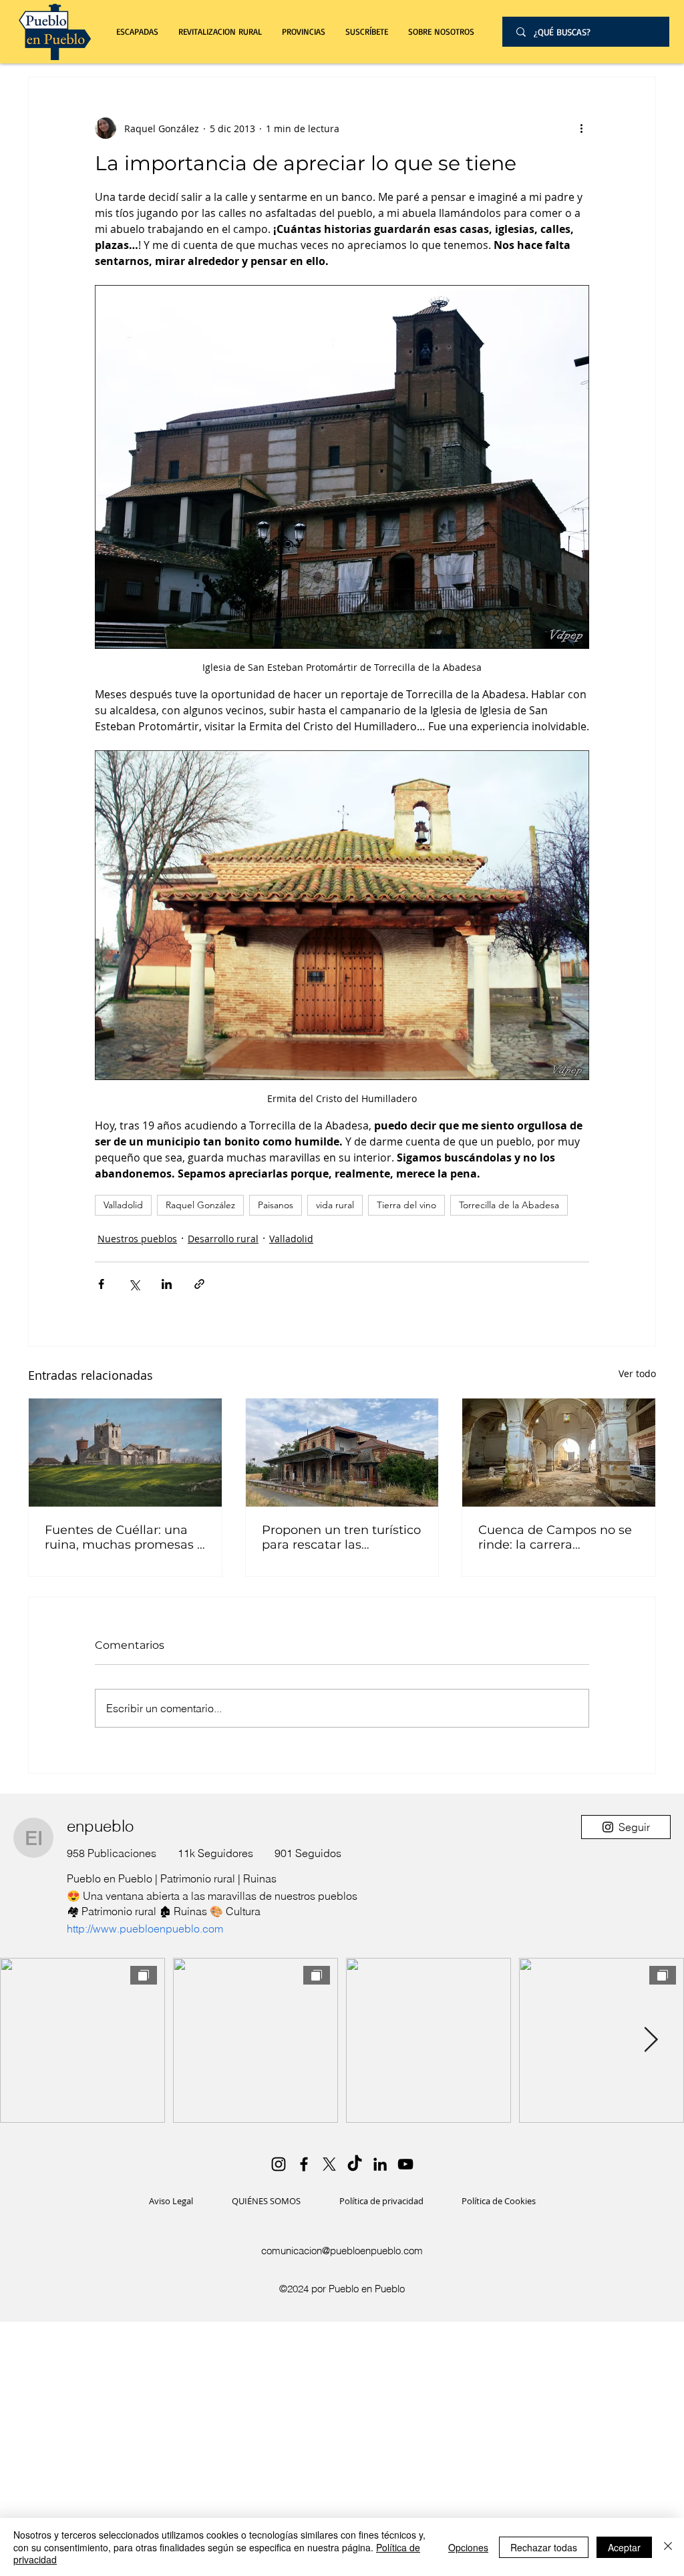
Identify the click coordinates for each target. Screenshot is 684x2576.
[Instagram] (279, 2164)
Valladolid (123, 1205)
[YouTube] (405, 2164)
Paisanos (276, 1205)
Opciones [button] (468, 2547)
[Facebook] (304, 2164)
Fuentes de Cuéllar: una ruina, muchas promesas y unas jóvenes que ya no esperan (124, 1537)
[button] (220, 32)
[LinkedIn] (380, 2164)
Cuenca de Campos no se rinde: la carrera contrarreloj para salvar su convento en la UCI (556, 1537)
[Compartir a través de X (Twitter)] (134, 1284)
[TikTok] (355, 2164)
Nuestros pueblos (137, 1239)
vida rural (335, 1205)
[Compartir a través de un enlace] (199, 1284)
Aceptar (624, 2547)
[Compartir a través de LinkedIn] (167, 1284)
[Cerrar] (668, 2547)
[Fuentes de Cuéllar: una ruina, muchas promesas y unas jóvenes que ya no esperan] (125, 1453)
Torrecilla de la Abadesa (509, 1205)
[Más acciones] (581, 128)
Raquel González (200, 1205)
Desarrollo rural (223, 1239)
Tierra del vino (406, 1205)
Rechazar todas (544, 2547)
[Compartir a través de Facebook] (101, 1284)
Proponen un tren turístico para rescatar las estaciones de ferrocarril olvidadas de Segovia (341, 1537)
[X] (329, 2164)
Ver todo (637, 1373)
